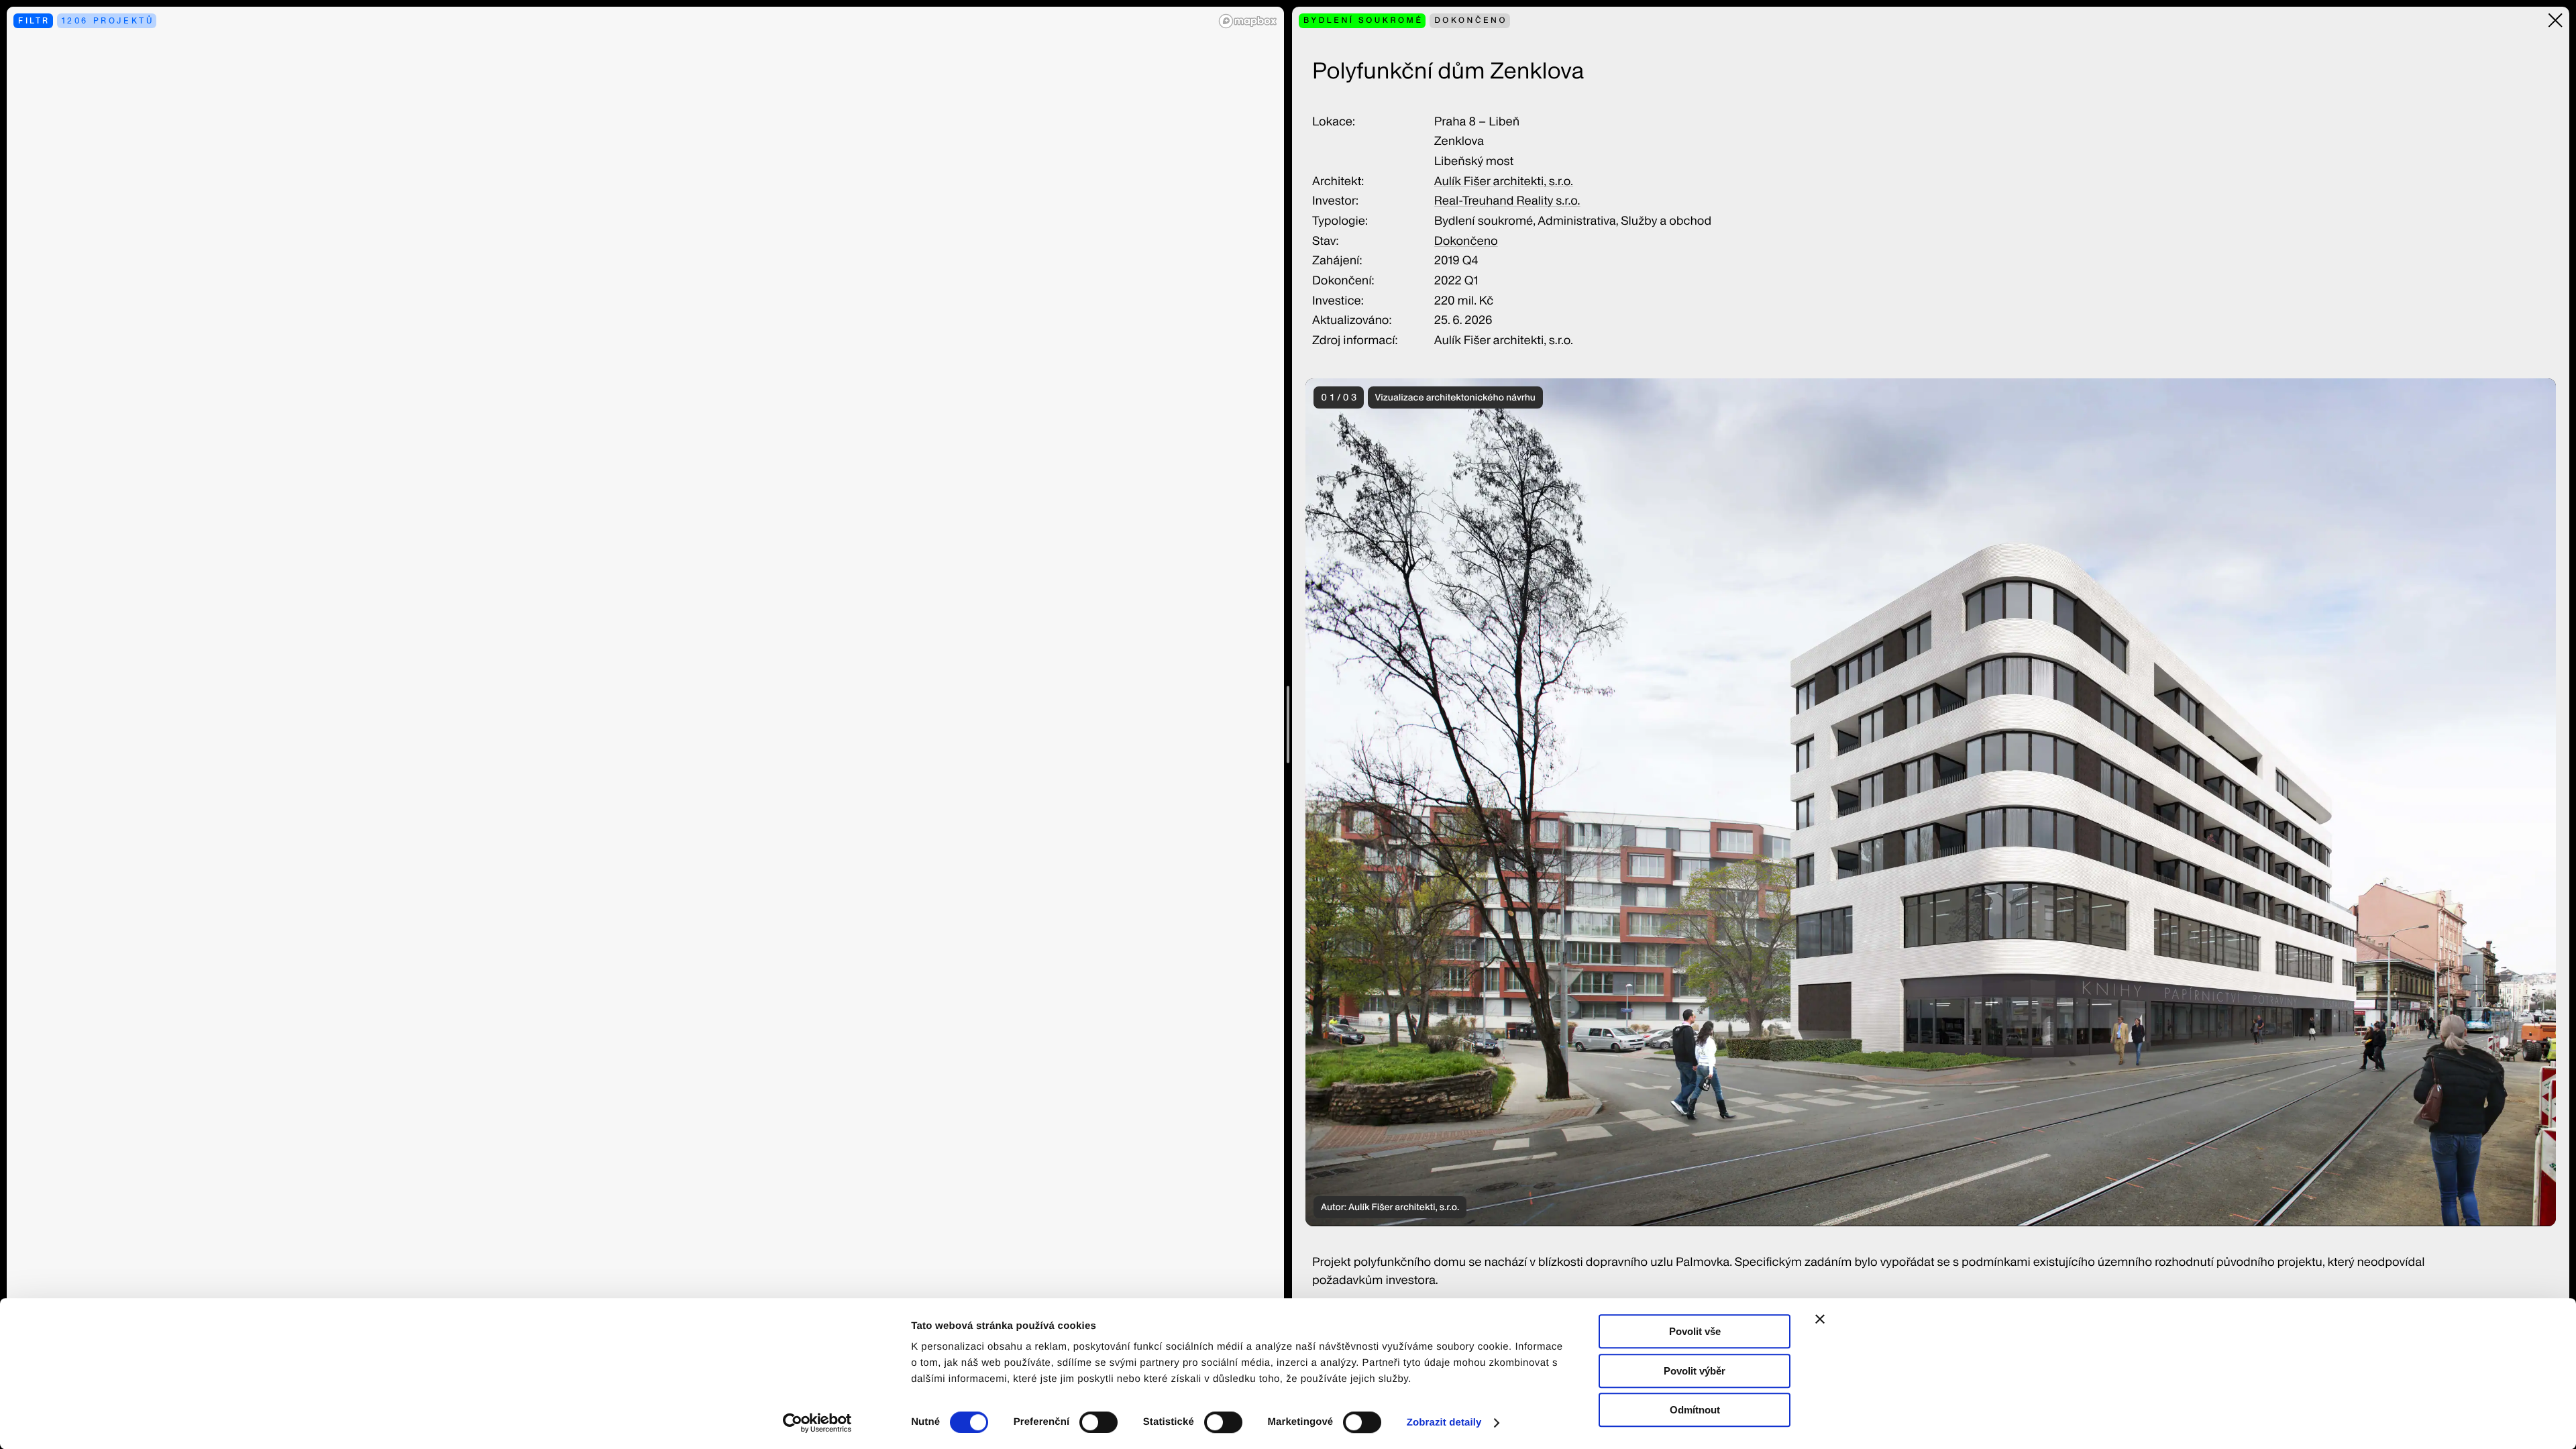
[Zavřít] (2556, 20)
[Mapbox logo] (1248, 21)
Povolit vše (1695, 1331)
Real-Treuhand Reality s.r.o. (1507, 201)
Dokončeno (1466, 241)
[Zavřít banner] (1820, 1319)
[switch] (1098, 1422)
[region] (645, 724)
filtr (34, 20)
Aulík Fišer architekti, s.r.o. (1504, 181)
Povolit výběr (1695, 1371)
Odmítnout (1695, 1410)
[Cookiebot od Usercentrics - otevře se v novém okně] (822, 1423)
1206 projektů (108, 20)
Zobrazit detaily (1444, 1423)
